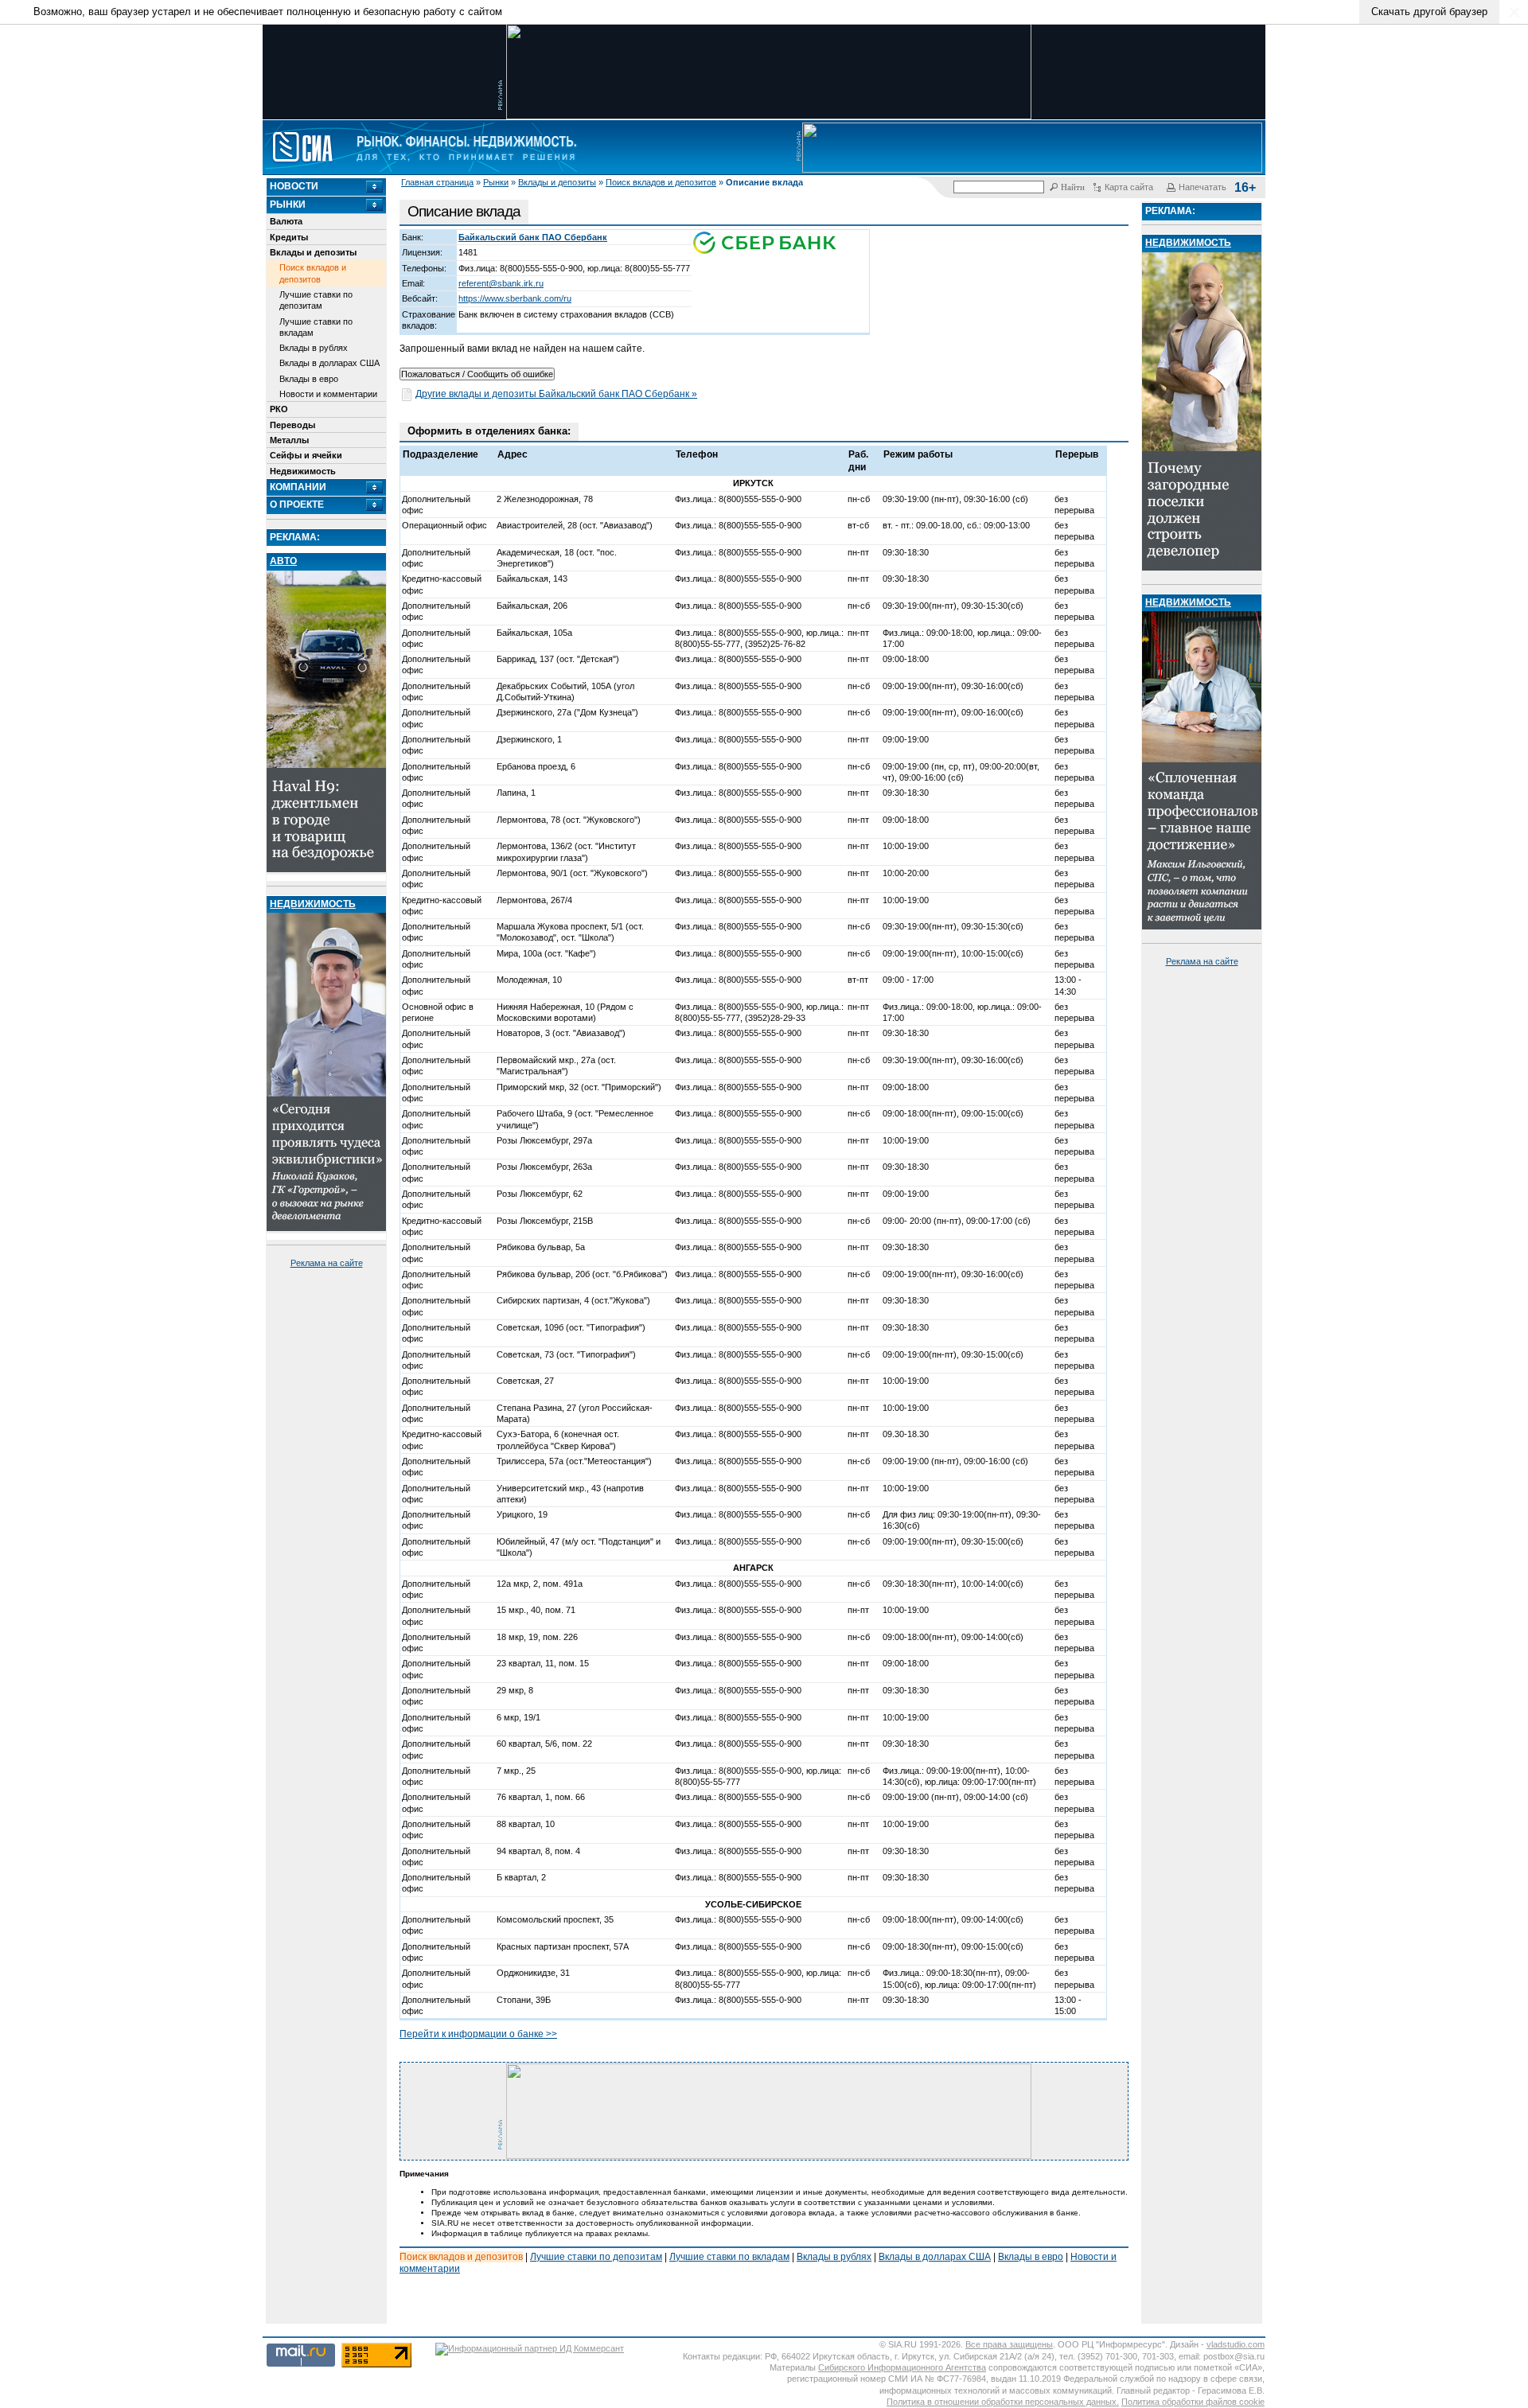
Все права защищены (1009, 2344)
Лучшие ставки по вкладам (316, 327)
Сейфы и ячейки (306, 455)
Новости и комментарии (328, 394)
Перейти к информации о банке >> (478, 2034)
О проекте (297, 505)
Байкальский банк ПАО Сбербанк (533, 237)
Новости (294, 186)
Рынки (496, 182)
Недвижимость (303, 471)
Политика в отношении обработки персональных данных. (1003, 2402)
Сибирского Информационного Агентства (902, 2367)
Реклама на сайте (327, 1263)
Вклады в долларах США (329, 363)
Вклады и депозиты (557, 182)
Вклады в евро (309, 379)
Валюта (286, 221)
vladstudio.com (1236, 2344)
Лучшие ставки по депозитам (316, 300)
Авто (283, 561)
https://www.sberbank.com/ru (515, 298)
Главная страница (437, 182)
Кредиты (289, 237)
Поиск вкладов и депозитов (661, 182)
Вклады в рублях (314, 348)
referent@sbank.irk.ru (501, 283)
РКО (279, 409)
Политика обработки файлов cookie (1193, 2402)
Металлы (289, 440)
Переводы (292, 425)
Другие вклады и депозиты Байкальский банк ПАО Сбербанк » (556, 394)
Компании (298, 487)
